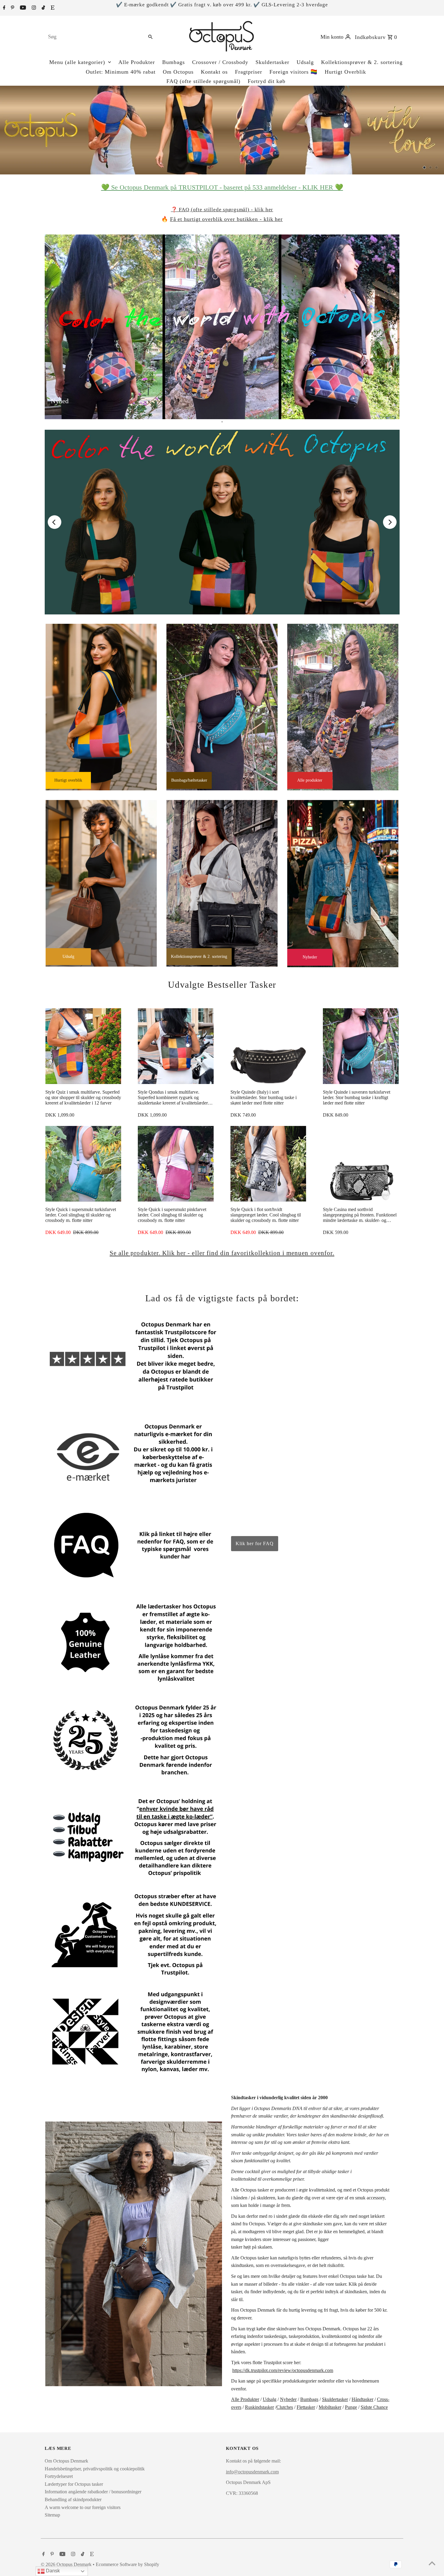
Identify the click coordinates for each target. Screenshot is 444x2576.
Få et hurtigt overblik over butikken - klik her (226, 219)
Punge (351, 2407)
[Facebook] (3, 8)
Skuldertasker (272, 62)
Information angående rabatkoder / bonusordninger (93, 2492)
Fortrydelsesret (59, 2476)
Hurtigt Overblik (345, 72)
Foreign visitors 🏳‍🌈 (293, 72)
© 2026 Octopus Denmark (67, 2564)
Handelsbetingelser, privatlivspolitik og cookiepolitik (95, 2469)
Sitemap (52, 2515)
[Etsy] (52, 8)
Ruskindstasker (259, 2407)
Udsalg (305, 62)
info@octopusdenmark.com (252, 2472)
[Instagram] (33, 8)
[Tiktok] (43, 8)
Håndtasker (362, 2399)
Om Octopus (178, 72)
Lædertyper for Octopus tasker (74, 2484)
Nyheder (288, 2399)
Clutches (285, 2407)
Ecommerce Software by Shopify (127, 2564)
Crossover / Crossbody (220, 62)
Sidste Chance (374, 2407)
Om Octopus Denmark (66, 2461)
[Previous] (55, 522)
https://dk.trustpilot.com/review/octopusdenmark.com (283, 2370)
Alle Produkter (137, 62)
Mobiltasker (330, 2407)
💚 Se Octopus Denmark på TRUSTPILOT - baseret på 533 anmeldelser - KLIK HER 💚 (222, 187)
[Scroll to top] (432, 2564)
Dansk (52, 2571)
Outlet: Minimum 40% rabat (121, 72)
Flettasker (306, 2407)
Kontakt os (214, 72)
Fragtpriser (249, 72)
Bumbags (174, 62)
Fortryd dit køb (267, 81)
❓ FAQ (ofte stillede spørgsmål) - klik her (222, 210)
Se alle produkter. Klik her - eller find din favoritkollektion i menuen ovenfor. (222, 1253)
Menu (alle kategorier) (77, 62)
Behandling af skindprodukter (73, 2499)
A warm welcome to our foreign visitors (83, 2507)
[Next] (390, 522)
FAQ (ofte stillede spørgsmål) (203, 81)
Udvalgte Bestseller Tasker (222, 985)
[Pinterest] (12, 8)
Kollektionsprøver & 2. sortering (362, 62)
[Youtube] (22, 8)
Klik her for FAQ (255, 1543)
